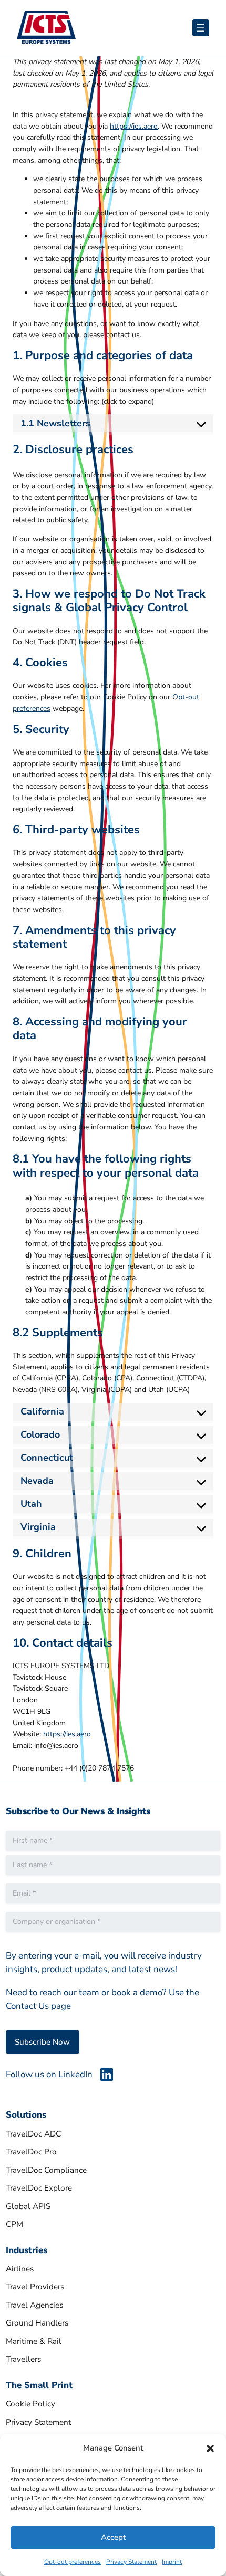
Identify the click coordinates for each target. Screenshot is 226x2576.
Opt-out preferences (73, 2562)
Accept (113, 2537)
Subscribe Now (42, 2042)
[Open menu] (201, 28)
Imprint (172, 2562)
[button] (210, 2448)
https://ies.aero (134, 126)
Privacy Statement (131, 2562)
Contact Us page (38, 2006)
